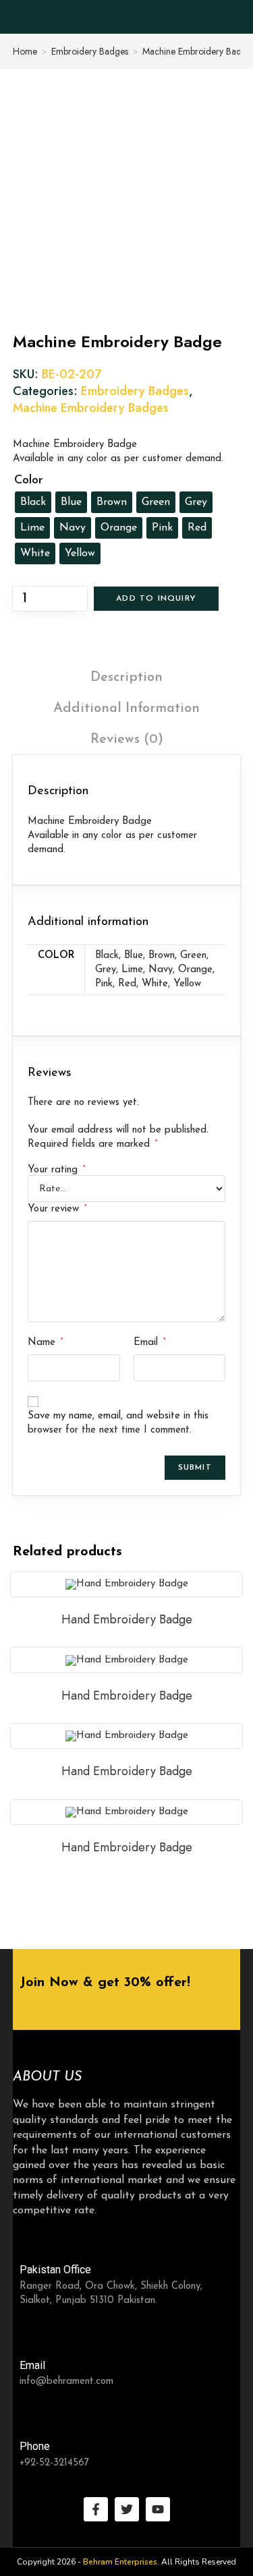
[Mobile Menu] (202, 17)
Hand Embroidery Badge (127, 1619)
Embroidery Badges (90, 51)
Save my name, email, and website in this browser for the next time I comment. (118, 1423)
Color (29, 481)
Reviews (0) (127, 740)
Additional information (126, 709)
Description (126, 678)
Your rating (56, 1170)
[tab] (127, 678)
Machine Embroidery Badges (91, 408)
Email (149, 1342)
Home (25, 51)
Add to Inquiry (156, 599)
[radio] (33, 502)
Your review (57, 1209)
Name (45, 1342)
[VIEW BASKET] (231, 18)
